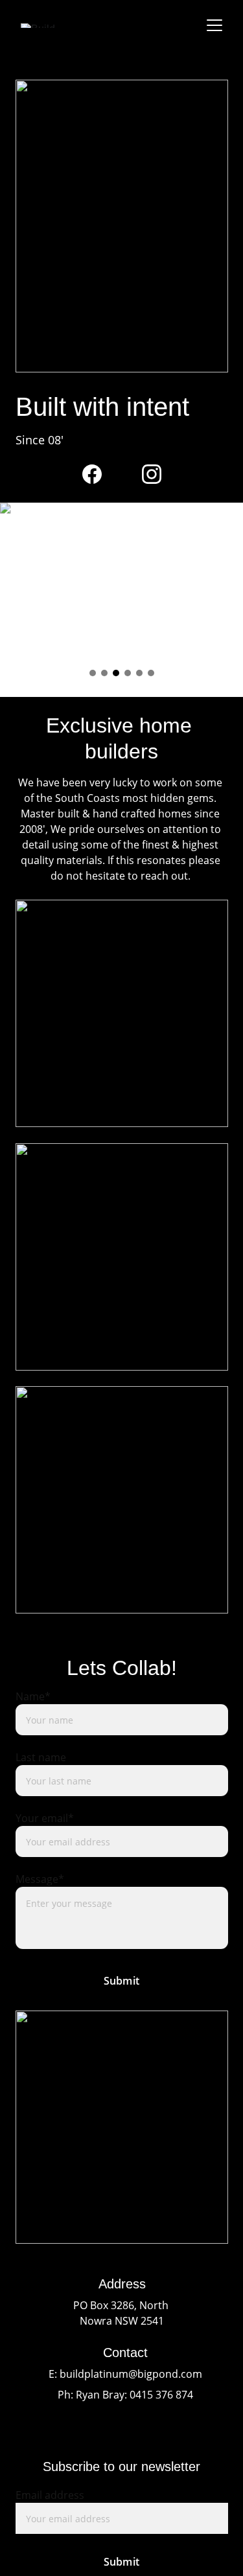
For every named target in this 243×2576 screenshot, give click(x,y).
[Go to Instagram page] (152, 474)
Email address (50, 2495)
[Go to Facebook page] (92, 474)
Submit (121, 1981)
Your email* (45, 1818)
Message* (40, 1879)
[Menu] (214, 25)
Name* (33, 1696)
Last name (41, 1757)
